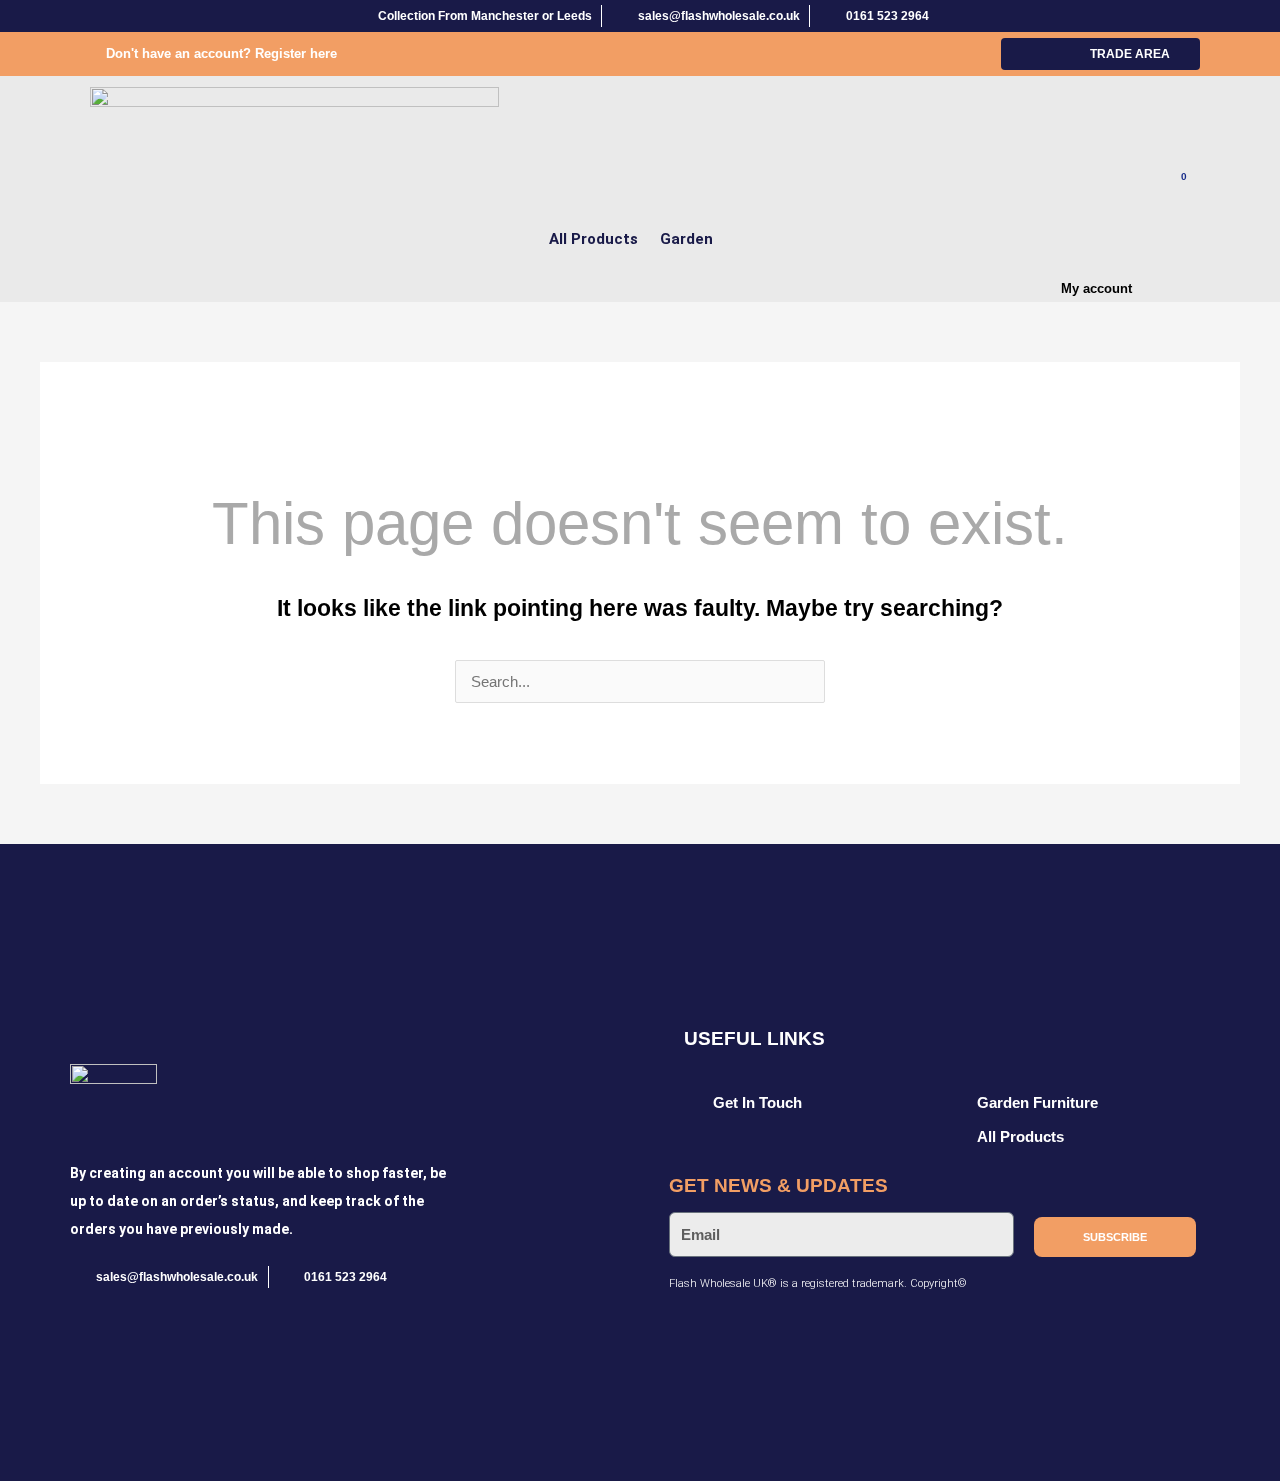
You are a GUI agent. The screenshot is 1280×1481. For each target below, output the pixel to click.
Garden (686, 239)
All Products (593, 239)
